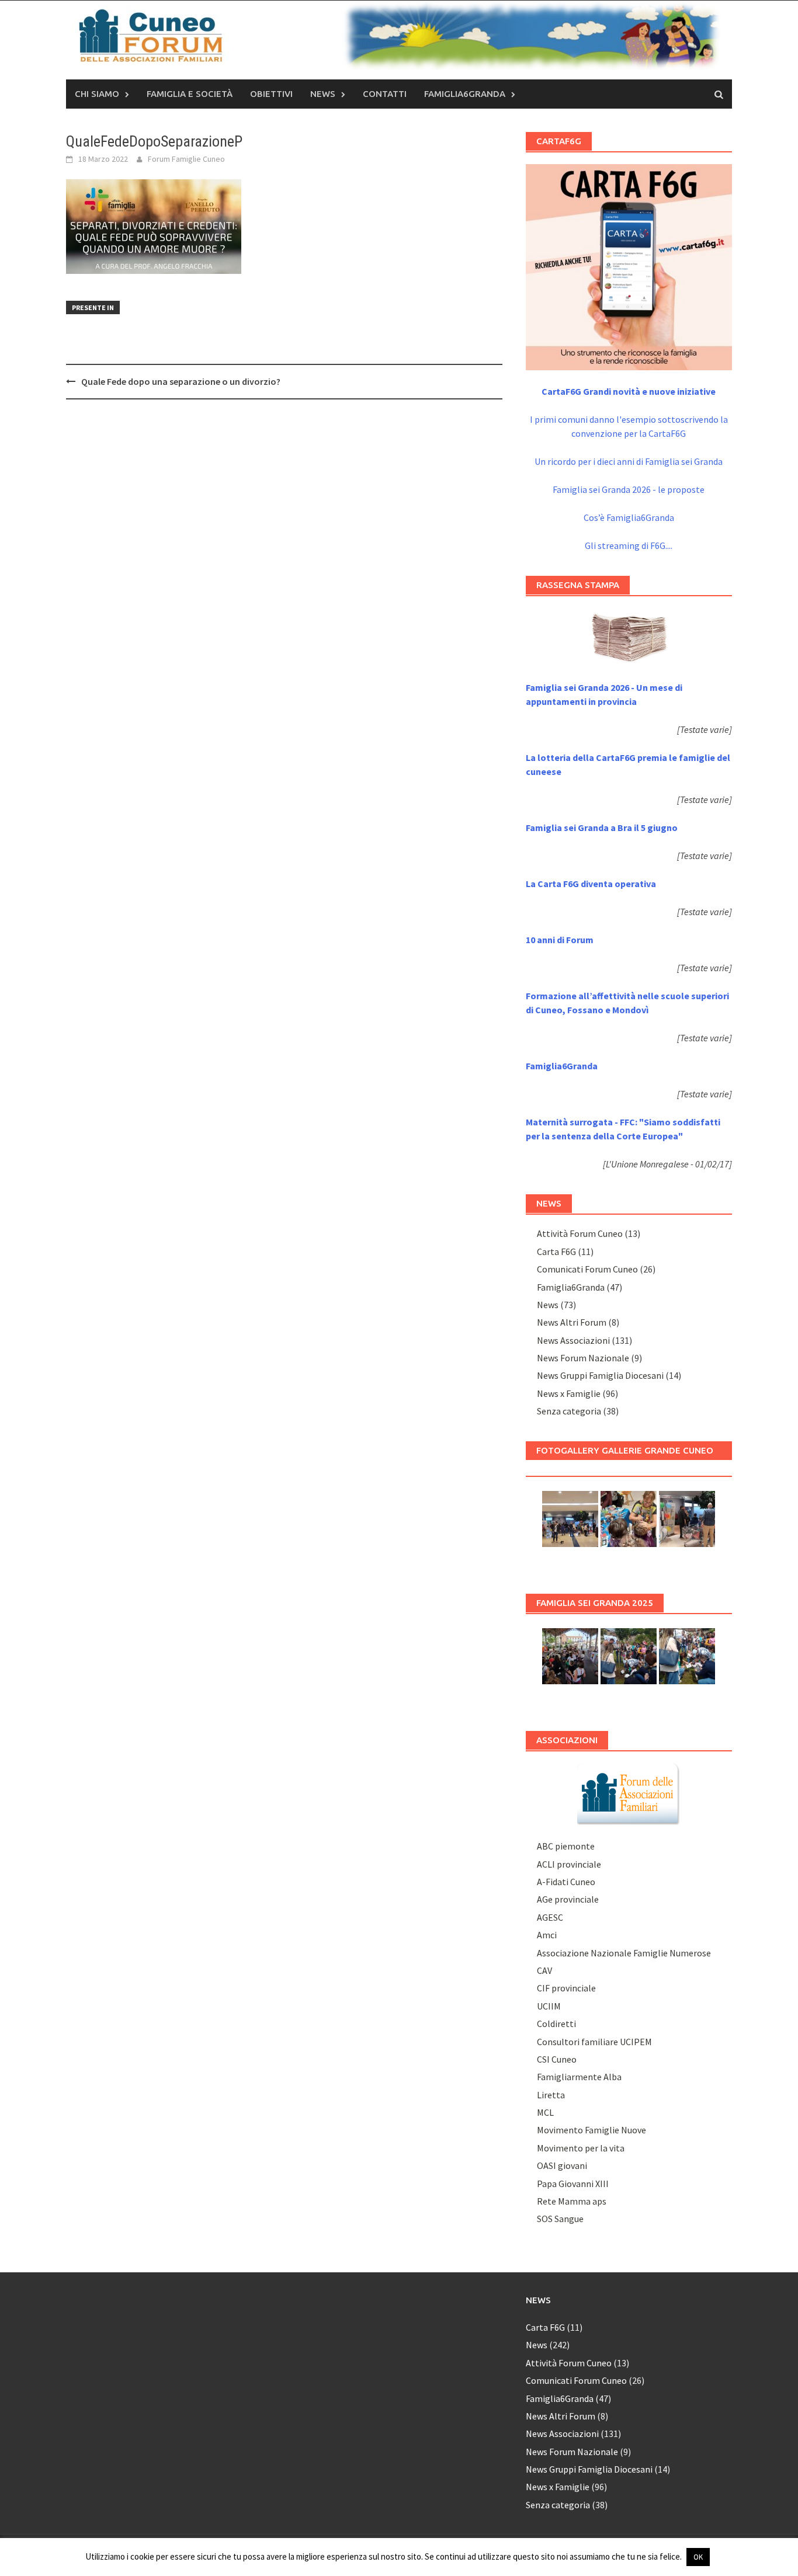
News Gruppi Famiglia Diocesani (600, 1375)
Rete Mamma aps (572, 2201)
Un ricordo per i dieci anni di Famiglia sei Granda (629, 461)
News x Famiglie (569, 1393)
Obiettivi (271, 94)
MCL (545, 2112)
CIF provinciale (566, 1988)
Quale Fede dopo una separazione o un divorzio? (181, 381)
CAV (544, 1970)
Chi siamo (97, 94)
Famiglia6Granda (465, 94)
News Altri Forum (572, 1322)
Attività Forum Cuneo (580, 1233)
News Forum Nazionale (583, 1358)
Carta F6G (556, 1252)
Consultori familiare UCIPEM (594, 2042)
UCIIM (549, 2006)
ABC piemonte (566, 1846)
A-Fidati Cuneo (566, 1882)
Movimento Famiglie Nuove (591, 2130)
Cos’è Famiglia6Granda (629, 517)
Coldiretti (556, 2024)
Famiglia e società (190, 94)
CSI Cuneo (557, 2059)
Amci (547, 1935)
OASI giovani (562, 2165)
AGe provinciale (568, 1899)
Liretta (551, 2095)
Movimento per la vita (581, 2148)
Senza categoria (569, 1411)
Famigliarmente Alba (579, 2077)
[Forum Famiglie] (629, 1793)
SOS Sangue (560, 2219)
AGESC (550, 1917)
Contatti (385, 94)
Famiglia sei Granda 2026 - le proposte (629, 489)
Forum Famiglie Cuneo (186, 159)
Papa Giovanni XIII (573, 2184)
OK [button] (698, 2557)
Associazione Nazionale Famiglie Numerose (624, 1953)
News (323, 94)
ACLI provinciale (569, 1864)
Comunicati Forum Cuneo (587, 1269)
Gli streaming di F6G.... (629, 545)
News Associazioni (573, 1340)
